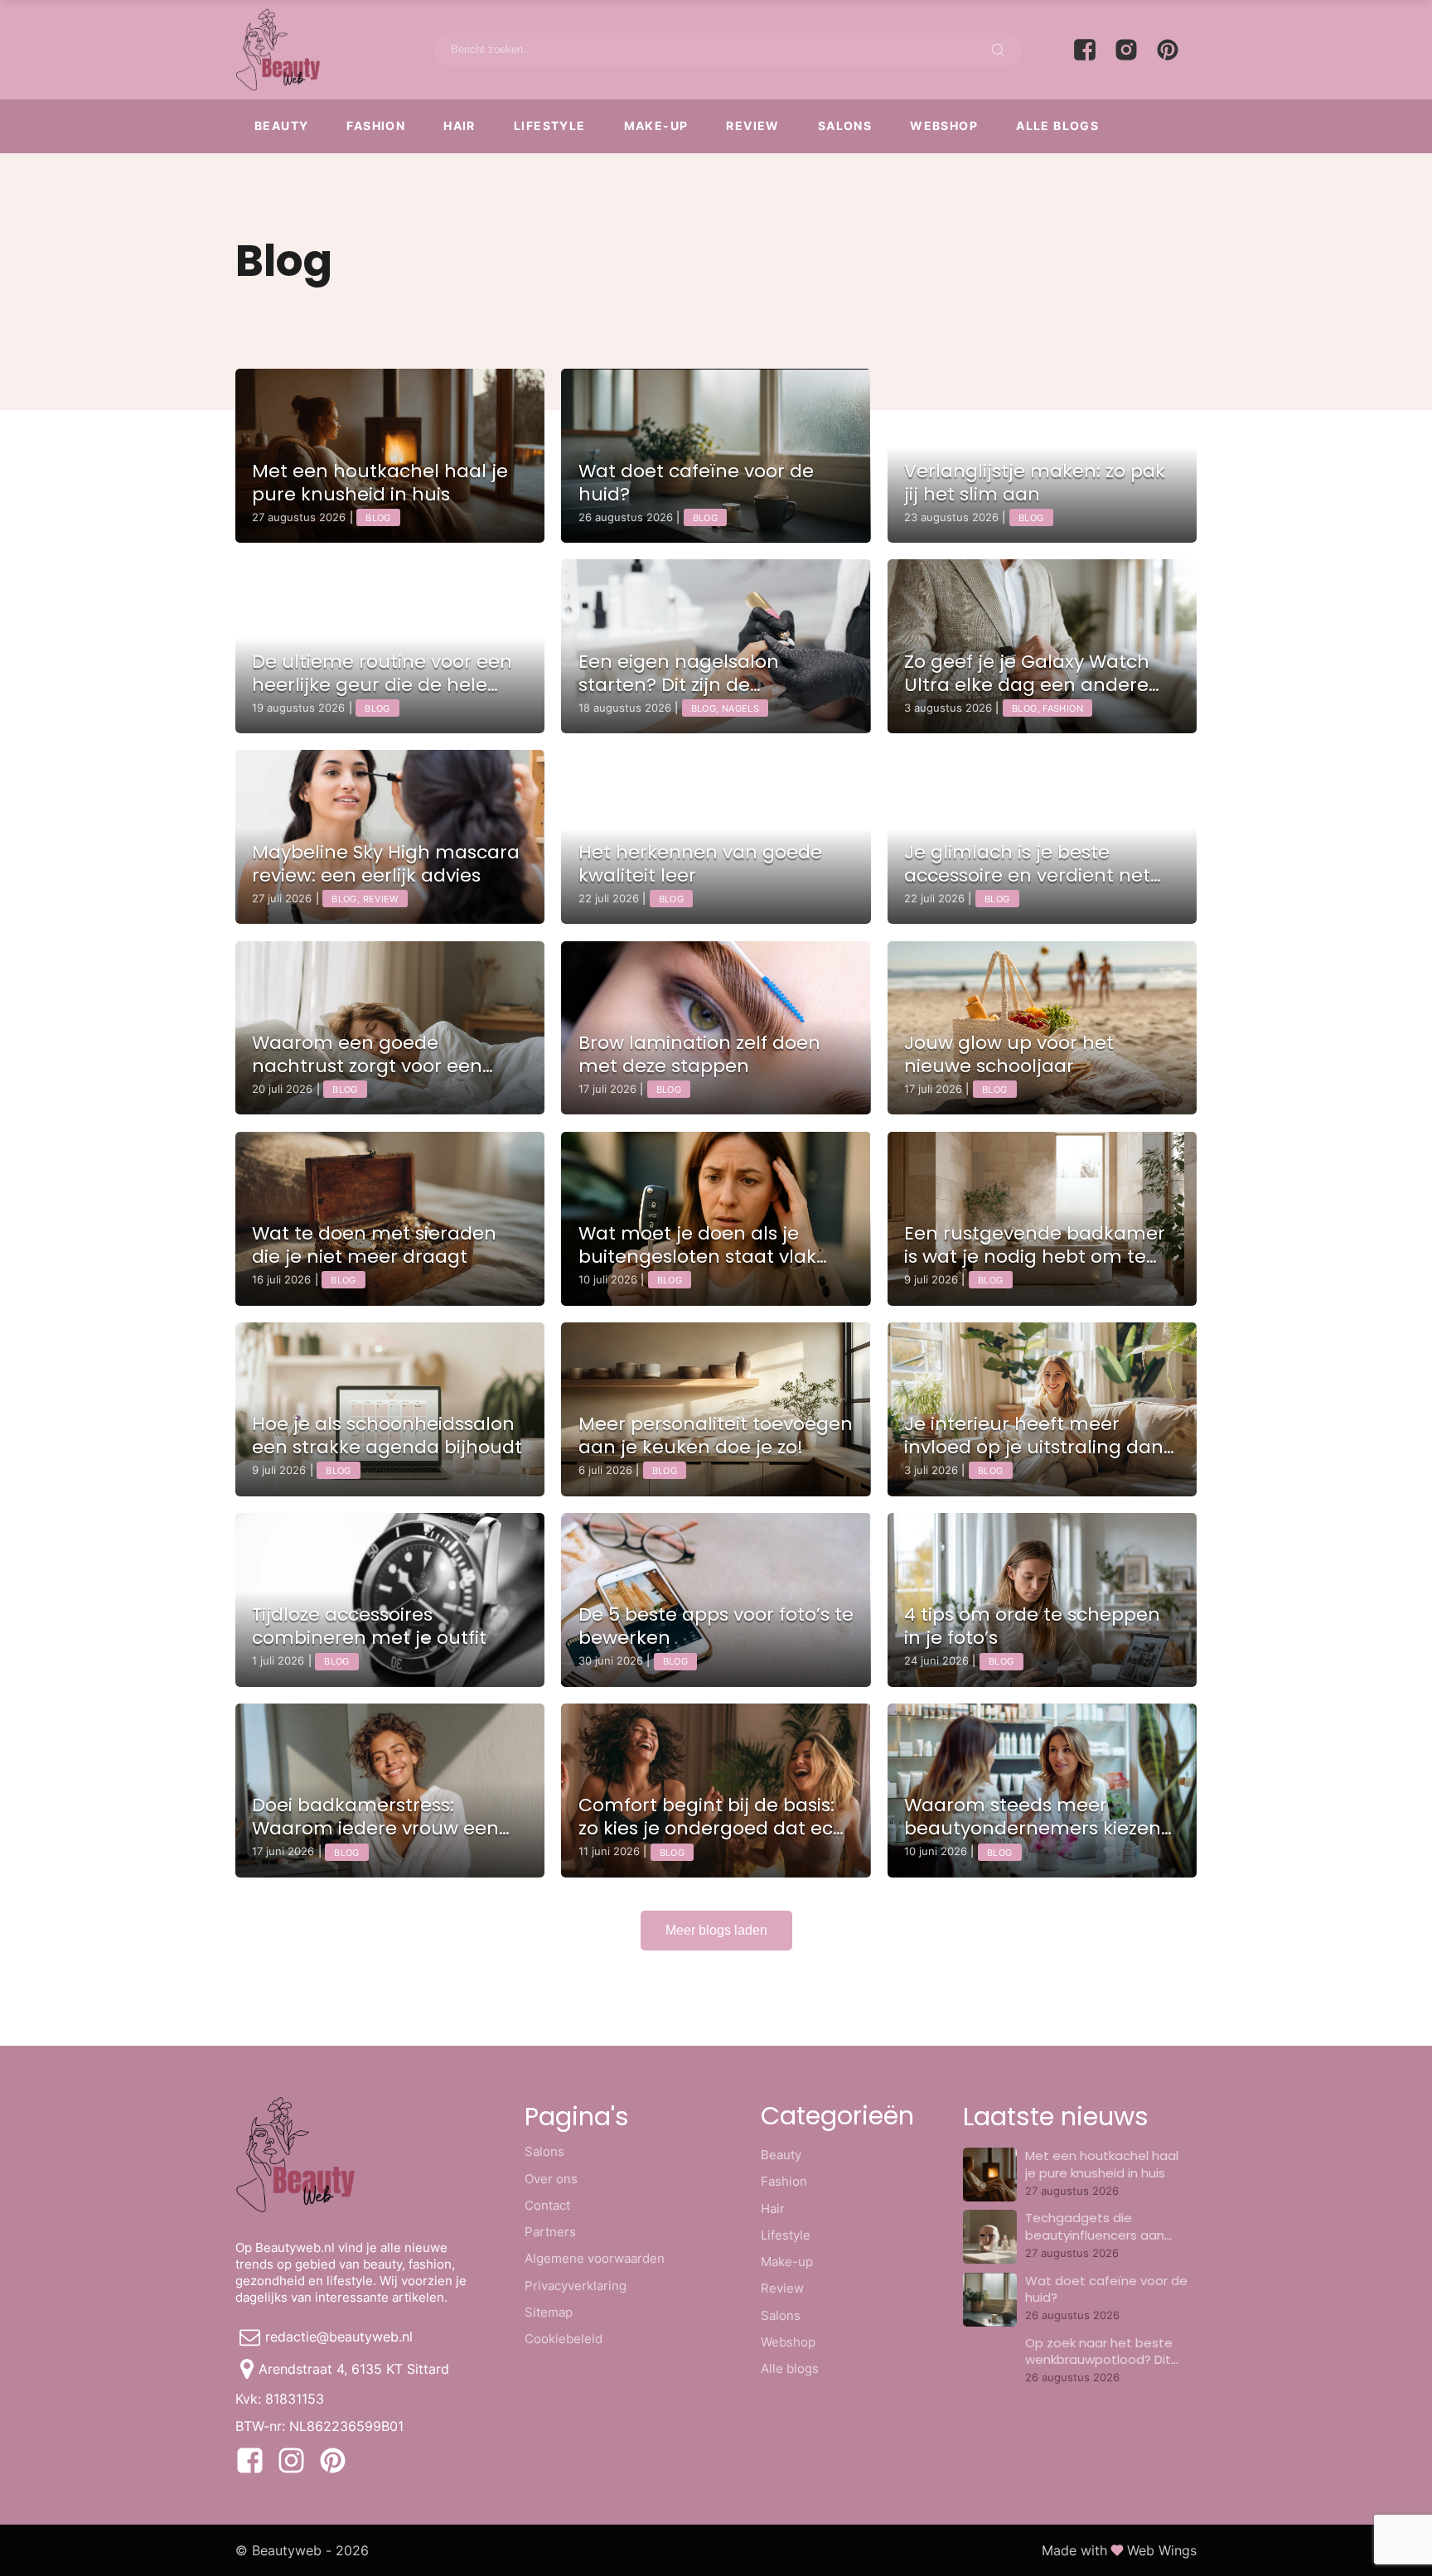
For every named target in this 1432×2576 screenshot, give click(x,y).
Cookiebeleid (564, 2339)
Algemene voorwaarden (595, 2258)
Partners (550, 2232)
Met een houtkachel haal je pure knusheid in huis (1102, 2164)
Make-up (656, 126)
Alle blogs (1057, 126)
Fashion (376, 126)
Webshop (944, 126)
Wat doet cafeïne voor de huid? (1106, 2289)
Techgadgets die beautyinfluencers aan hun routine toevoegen (1096, 2235)
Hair (460, 126)
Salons (845, 126)
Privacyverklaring (576, 2286)
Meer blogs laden (716, 1930)
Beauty (281, 126)
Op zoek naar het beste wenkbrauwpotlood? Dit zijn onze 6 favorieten (1099, 2360)
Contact (547, 2205)
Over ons (551, 2179)
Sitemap (549, 2312)
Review (752, 126)
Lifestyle (550, 126)
